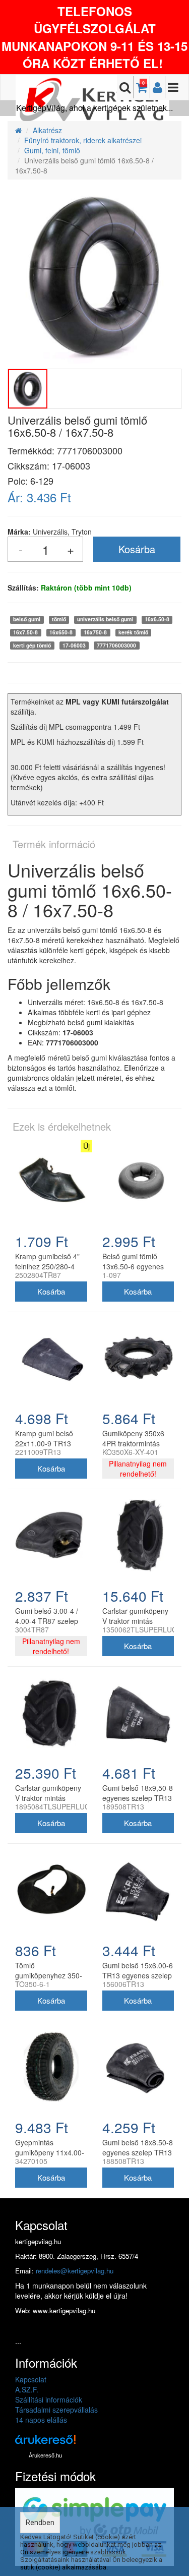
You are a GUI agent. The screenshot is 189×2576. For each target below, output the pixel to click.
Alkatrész (47, 130)
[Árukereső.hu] (45, 2443)
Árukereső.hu (45, 2455)
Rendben (40, 2523)
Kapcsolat (31, 2379)
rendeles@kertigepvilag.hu (75, 2271)
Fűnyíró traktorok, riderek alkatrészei (83, 140)
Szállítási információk (49, 2399)
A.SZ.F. (27, 2389)
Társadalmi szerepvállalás (56, 2410)
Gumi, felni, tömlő (52, 150)
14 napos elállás (41, 2420)
